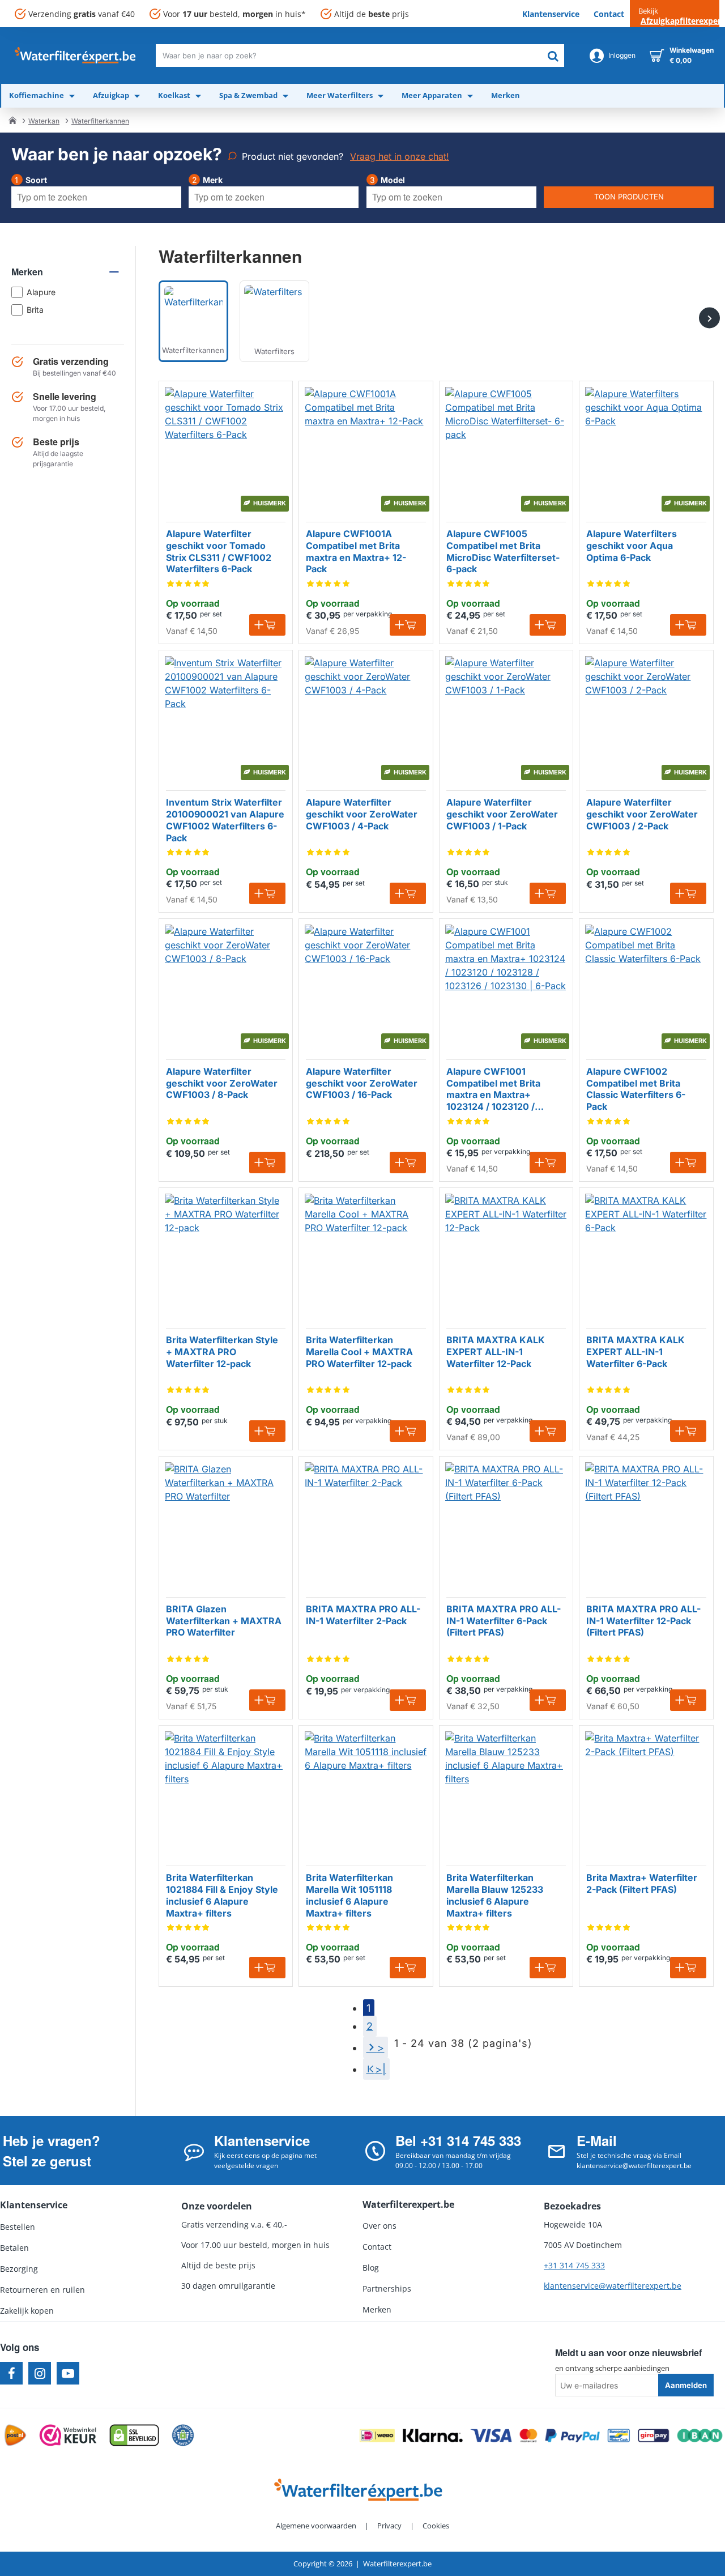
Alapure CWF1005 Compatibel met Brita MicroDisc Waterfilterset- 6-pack (503, 551)
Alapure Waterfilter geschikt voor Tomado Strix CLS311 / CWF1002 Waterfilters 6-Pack (219, 551)
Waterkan (44, 121)
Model (393, 180)
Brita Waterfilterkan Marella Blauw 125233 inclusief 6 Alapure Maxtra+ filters (495, 1895)
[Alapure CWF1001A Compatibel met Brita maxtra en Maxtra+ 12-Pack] (366, 448)
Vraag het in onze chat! (400, 156)
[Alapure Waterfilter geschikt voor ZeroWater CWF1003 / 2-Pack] (646, 717)
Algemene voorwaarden (316, 2526)
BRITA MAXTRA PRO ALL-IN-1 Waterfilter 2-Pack (363, 1615)
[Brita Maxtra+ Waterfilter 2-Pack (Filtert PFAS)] (646, 1792)
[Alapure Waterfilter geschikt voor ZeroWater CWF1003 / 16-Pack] (366, 985)
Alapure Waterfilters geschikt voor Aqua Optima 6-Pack (632, 546)
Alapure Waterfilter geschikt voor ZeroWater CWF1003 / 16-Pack (362, 1083)
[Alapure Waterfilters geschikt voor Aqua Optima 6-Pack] (646, 448)
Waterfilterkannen (100, 121)
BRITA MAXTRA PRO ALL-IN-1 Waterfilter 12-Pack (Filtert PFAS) (643, 1621)
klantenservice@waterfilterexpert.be (613, 2286)
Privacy (389, 2526)
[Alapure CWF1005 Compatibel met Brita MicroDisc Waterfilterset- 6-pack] (506, 448)
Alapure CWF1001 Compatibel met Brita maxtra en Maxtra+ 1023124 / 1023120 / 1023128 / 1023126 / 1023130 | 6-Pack (493, 1089)
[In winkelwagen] (267, 625)
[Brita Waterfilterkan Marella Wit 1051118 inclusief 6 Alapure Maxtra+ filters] (366, 1792)
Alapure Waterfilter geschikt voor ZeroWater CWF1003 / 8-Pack (222, 1083)
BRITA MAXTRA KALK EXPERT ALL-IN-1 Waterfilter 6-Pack (636, 1352)
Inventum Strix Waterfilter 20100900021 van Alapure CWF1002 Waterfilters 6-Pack (225, 820)
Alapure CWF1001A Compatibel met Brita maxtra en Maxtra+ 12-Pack (356, 551)
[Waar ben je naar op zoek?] (553, 56)
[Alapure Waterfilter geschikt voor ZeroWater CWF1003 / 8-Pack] (226, 985)
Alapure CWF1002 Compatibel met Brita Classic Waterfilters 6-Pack (636, 1089)
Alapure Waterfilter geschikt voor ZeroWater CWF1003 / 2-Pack (642, 814)
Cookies (436, 2526)
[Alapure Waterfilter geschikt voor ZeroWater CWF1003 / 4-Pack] (366, 717)
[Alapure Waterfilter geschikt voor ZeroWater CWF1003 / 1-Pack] (506, 717)
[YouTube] (68, 2373)
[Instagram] (40, 2373)
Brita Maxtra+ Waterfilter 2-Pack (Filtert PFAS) (642, 1883)
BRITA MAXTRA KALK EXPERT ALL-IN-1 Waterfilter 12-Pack (496, 1352)
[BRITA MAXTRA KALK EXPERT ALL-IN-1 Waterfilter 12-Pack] (506, 1255)
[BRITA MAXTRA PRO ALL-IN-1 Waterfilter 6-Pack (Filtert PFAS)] (506, 1523)
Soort (36, 180)
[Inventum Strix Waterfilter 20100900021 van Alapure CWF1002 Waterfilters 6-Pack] (226, 717)
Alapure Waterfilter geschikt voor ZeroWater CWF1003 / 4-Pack (362, 814)
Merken (27, 272)
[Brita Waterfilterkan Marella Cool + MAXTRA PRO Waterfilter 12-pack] (366, 1255)
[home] (12, 120)
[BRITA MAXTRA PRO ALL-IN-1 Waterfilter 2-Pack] (366, 1523)
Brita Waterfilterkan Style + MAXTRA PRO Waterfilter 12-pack (222, 1352)
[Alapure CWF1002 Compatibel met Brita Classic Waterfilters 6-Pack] (646, 985)
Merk (213, 180)
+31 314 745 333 (574, 2265)
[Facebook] (11, 2373)
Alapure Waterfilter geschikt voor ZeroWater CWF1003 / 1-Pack (502, 814)
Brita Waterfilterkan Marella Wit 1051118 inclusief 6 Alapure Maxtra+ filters (349, 1895)
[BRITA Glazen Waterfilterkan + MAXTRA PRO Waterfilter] (226, 1523)
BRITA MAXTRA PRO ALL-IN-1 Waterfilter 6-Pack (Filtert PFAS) (504, 1621)
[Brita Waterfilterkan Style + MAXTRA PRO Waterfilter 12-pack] (226, 1255)
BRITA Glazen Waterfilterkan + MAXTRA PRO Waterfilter (224, 1621)
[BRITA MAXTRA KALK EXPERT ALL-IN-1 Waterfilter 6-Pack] (646, 1255)
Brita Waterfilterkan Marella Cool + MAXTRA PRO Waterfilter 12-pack (359, 1352)
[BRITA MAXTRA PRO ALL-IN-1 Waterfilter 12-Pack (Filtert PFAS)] (646, 1523)
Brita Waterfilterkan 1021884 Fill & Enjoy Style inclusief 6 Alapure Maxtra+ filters (222, 1895)
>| (381, 2069)
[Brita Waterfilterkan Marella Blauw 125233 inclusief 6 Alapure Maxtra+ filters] (506, 1792)
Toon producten (629, 197)
